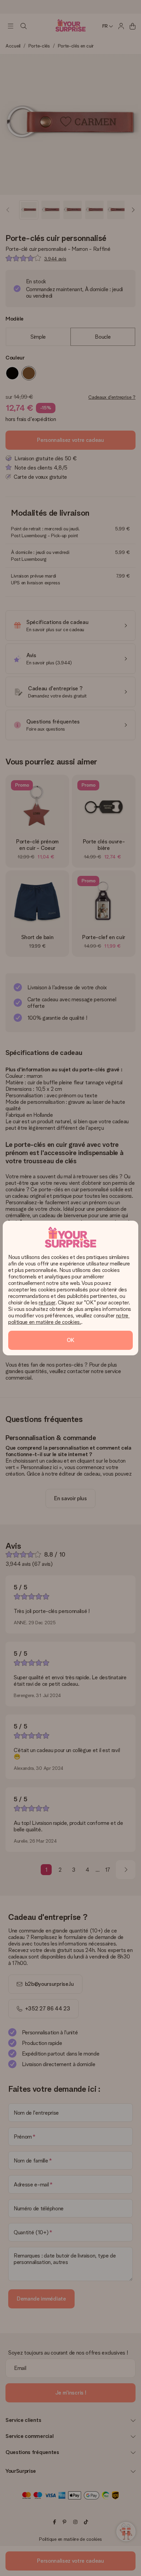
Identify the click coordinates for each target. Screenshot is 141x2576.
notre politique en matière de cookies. (69, 1319)
